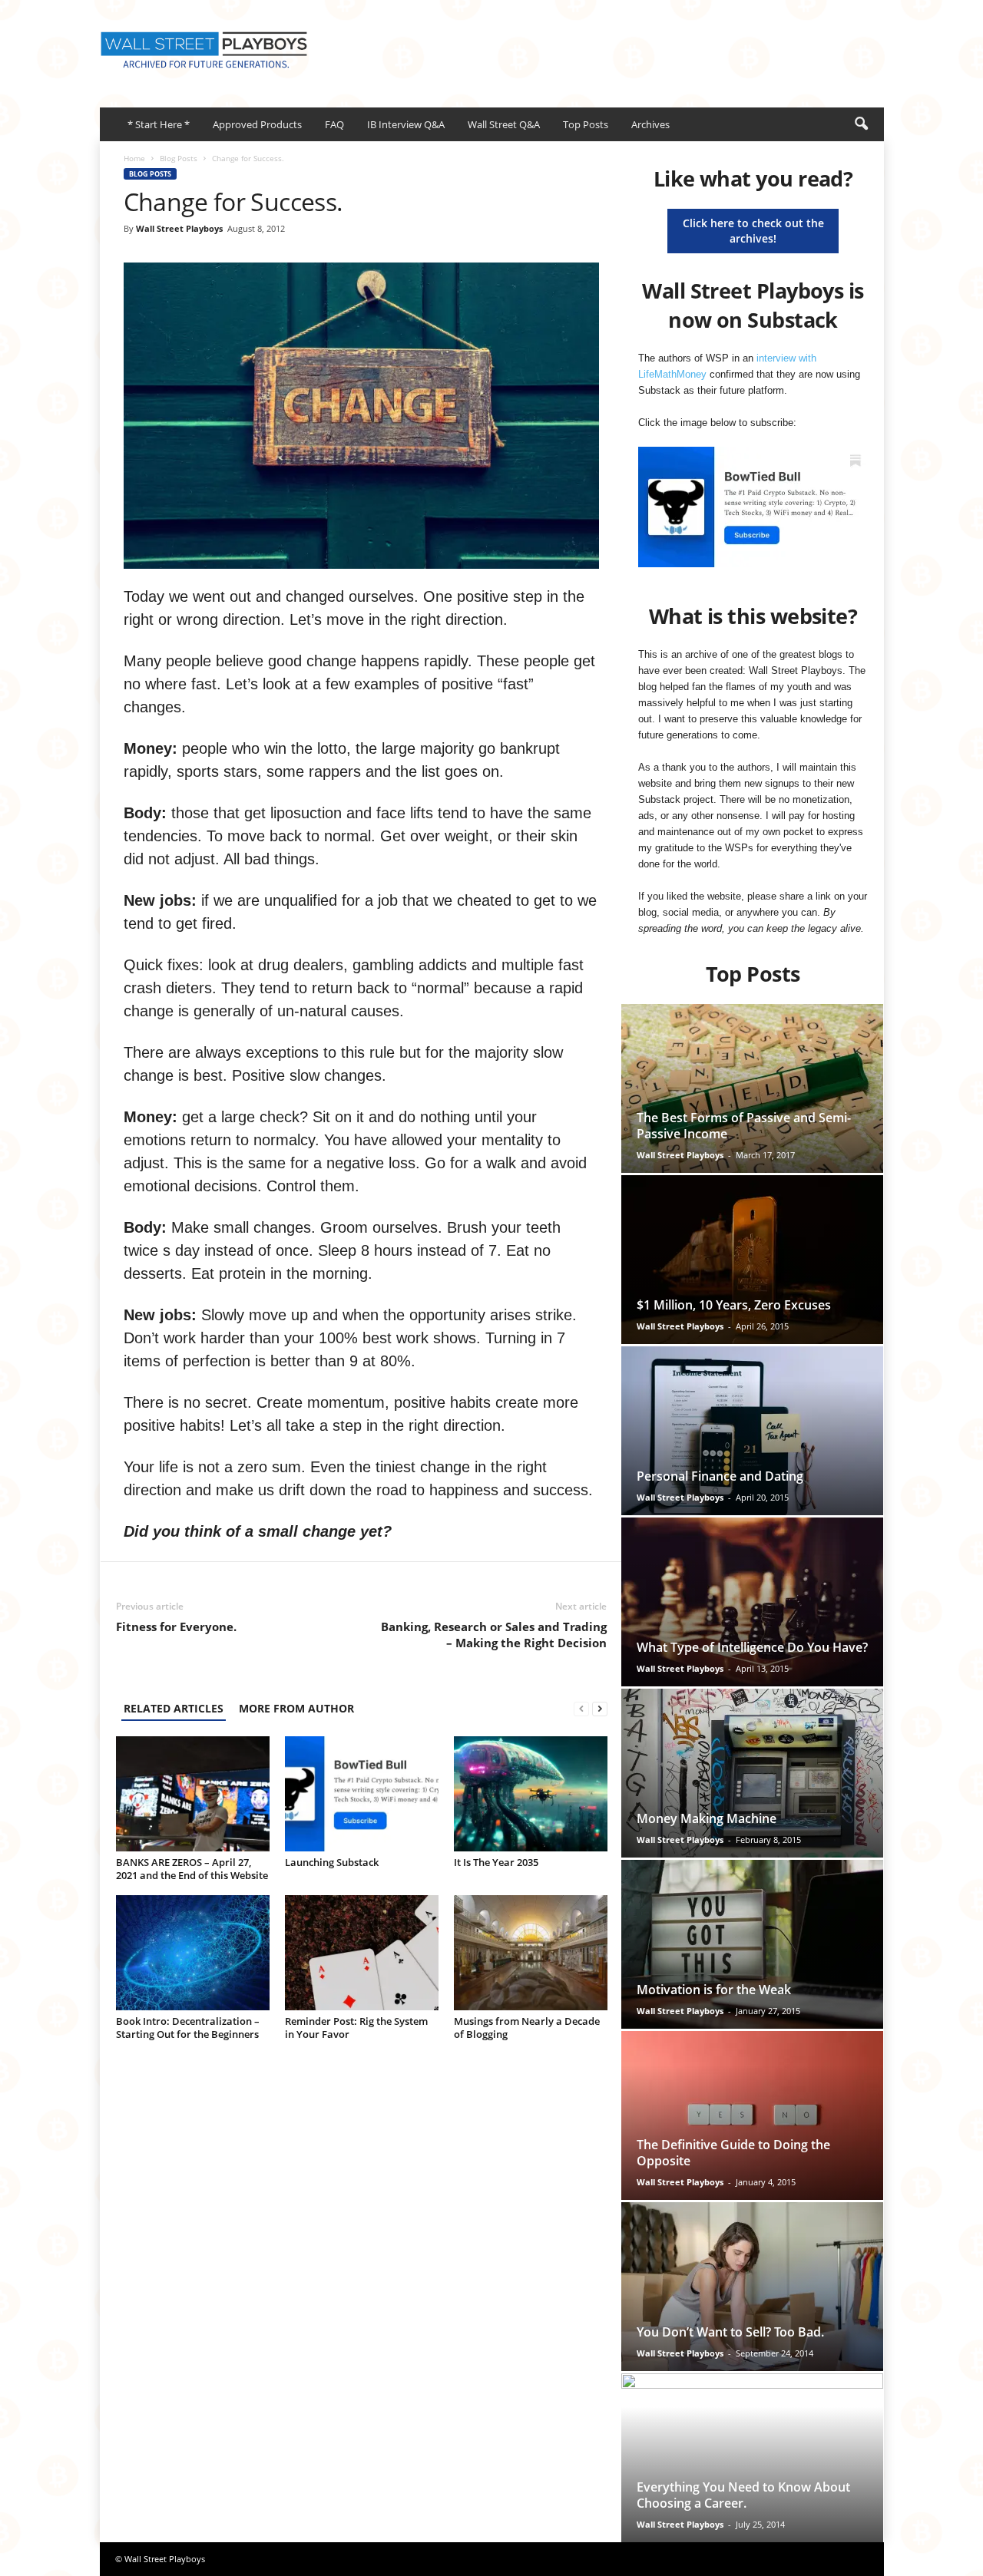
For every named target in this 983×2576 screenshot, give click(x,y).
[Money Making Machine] (752, 1773)
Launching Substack (332, 1862)
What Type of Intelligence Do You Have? (752, 1647)
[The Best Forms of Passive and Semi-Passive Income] (752, 1088)
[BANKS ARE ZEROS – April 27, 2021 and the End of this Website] (193, 1794)
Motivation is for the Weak (714, 1990)
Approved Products (257, 124)
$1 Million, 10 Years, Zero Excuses (734, 1305)
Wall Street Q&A (504, 124)
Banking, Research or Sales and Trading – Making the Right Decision (494, 1635)
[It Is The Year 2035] (531, 1794)
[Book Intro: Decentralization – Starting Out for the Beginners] (193, 1953)
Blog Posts (179, 158)
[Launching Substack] (362, 1794)
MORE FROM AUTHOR (296, 1708)
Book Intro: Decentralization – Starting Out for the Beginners (188, 2028)
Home (134, 158)
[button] (861, 124)
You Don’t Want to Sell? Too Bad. (730, 2332)
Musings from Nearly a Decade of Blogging (527, 2028)
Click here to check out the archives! (753, 231)
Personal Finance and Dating (720, 1476)
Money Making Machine (707, 1818)
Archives (650, 124)
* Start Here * (159, 124)
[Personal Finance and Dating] (752, 1431)
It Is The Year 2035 (496, 1862)
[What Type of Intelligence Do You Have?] (752, 1602)
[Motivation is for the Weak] (752, 1944)
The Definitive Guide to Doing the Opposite (733, 2153)
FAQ (334, 124)
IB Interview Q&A (406, 124)
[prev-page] (581, 1708)
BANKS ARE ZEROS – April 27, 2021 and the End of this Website (192, 1869)
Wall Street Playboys (179, 228)
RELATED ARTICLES (174, 1708)
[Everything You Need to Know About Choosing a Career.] (752, 2458)
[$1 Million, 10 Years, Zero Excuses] (752, 1260)
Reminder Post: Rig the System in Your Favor (356, 2028)
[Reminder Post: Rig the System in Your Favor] (362, 1953)
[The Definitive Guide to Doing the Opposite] (752, 2115)
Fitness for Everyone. (176, 1627)
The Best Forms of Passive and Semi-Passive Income (744, 1126)
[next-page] (600, 1708)
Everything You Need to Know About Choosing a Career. (743, 2495)
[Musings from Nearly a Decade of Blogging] (531, 1953)
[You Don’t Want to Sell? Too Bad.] (752, 2287)
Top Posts (586, 124)
